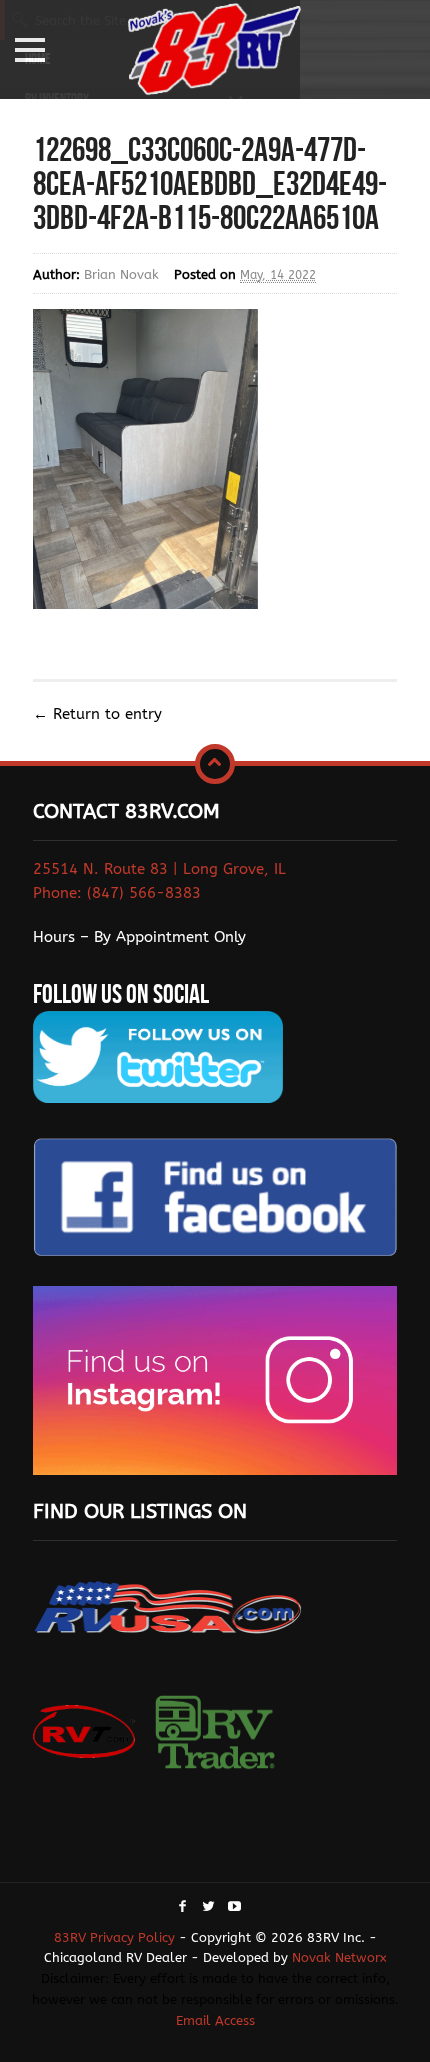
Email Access (215, 2020)
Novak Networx (339, 1957)
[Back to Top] (215, 764)
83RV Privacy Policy (114, 1937)
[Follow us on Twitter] (208, 1907)
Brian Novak (121, 274)
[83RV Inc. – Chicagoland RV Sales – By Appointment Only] (215, 51)
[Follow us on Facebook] (182, 1907)
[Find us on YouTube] (234, 1907)
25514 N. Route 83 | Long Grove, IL (159, 869)
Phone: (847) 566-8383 (117, 893)
